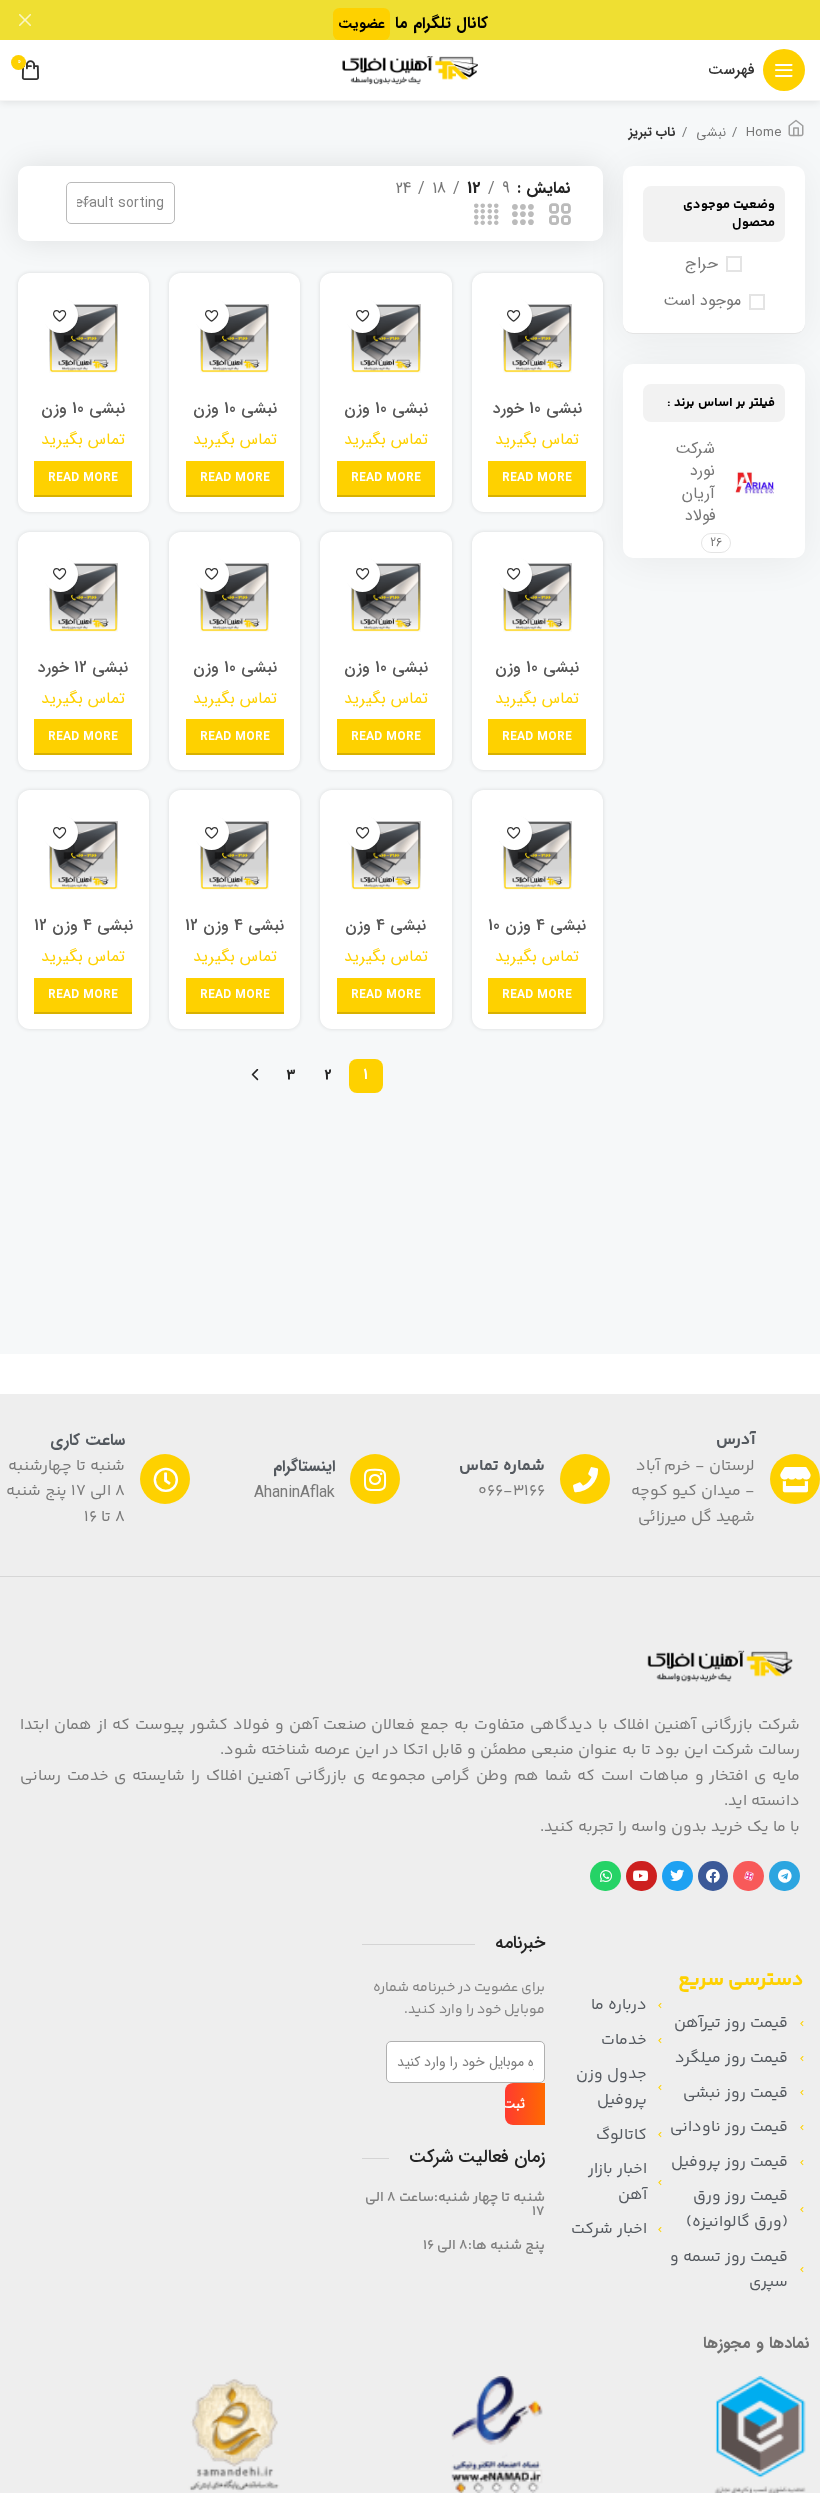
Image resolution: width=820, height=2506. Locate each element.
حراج (701, 264)
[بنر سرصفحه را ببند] (25, 20)
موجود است (702, 301)
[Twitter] (677, 1876)
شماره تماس (502, 1466)
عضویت (361, 24)
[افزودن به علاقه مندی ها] (514, 315)
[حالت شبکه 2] (560, 216)
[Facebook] (713, 1876)
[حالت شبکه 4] (486, 216)
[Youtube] (641, 1876)
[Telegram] (784, 1876)
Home (761, 133)
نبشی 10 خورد (537, 408)
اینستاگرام (304, 1466)
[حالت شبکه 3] (523, 216)
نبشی (709, 133)
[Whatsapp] (605, 1876)
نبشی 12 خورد (83, 667)
